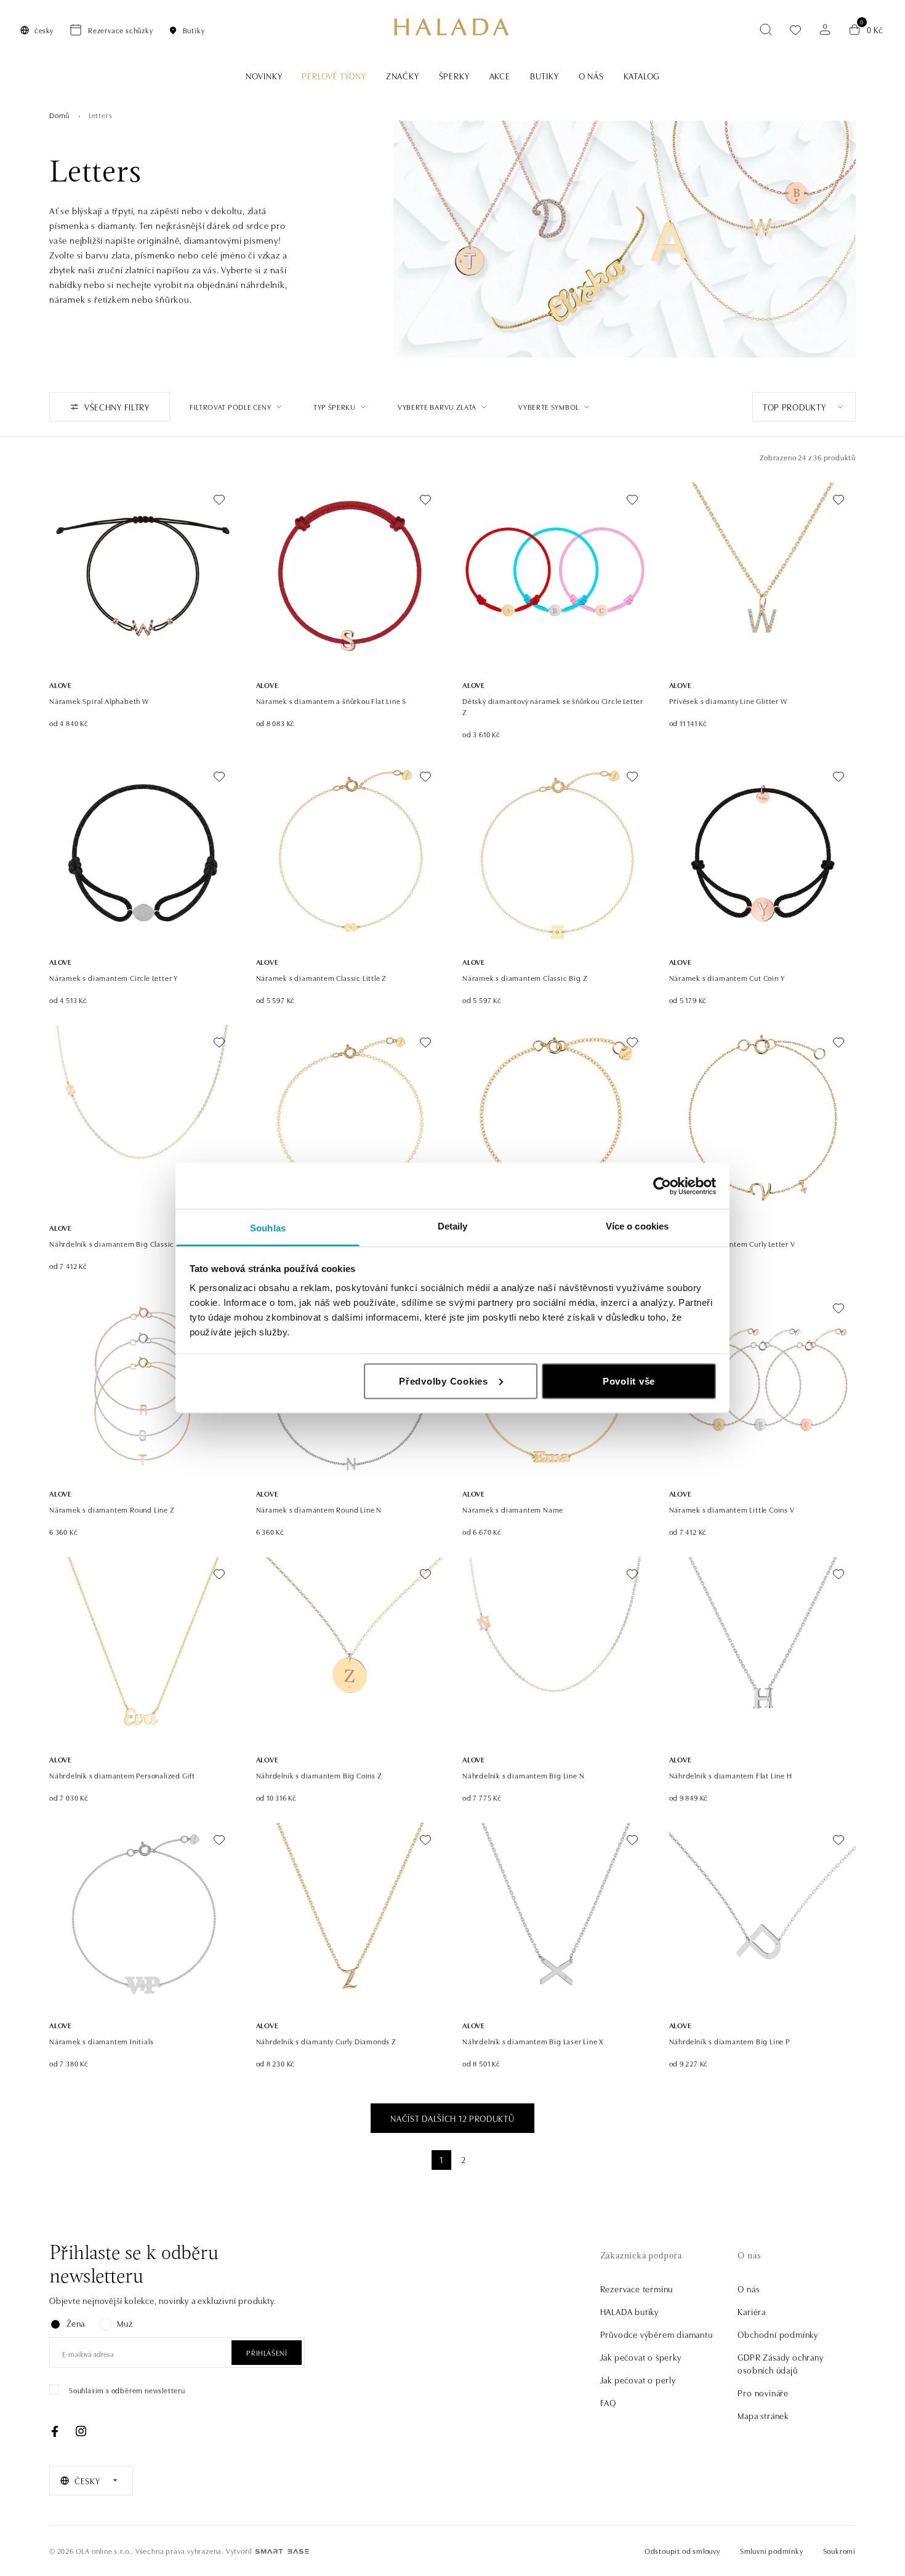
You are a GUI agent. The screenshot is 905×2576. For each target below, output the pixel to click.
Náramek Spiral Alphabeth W (99, 701)
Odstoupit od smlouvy (682, 2550)
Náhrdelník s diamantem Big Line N (523, 1775)
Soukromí (839, 2550)
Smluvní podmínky (772, 2550)
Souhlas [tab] (268, 1228)
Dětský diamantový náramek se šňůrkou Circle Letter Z (553, 706)
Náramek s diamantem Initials (101, 2041)
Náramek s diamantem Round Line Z (112, 1509)
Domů (59, 115)
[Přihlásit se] (825, 30)
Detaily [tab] (453, 1226)
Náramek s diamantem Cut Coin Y (727, 978)
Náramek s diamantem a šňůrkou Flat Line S (332, 701)
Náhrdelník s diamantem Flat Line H (731, 1775)
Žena (76, 2323)
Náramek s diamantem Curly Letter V (732, 1243)
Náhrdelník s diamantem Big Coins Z (319, 1775)
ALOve (61, 685)
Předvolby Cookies (444, 1381)
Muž (125, 2323)
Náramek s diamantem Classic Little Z (322, 978)
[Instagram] (81, 2431)
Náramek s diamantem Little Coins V (732, 1509)
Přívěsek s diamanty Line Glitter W (728, 701)
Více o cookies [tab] (637, 1226)
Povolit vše (629, 1381)
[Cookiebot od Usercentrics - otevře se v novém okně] (662, 1186)
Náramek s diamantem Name (513, 1509)
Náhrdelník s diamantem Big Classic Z (115, 1243)
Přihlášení (267, 2352)
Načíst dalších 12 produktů (452, 2118)
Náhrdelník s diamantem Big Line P (730, 2041)
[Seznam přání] (795, 30)
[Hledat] (766, 30)
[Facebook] (55, 2431)
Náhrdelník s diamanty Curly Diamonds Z (326, 2041)
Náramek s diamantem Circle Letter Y (114, 978)
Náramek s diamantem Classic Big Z (525, 978)
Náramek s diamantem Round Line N (319, 1509)
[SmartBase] (282, 2551)
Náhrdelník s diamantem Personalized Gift (122, 1775)
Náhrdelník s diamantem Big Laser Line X (533, 2041)
